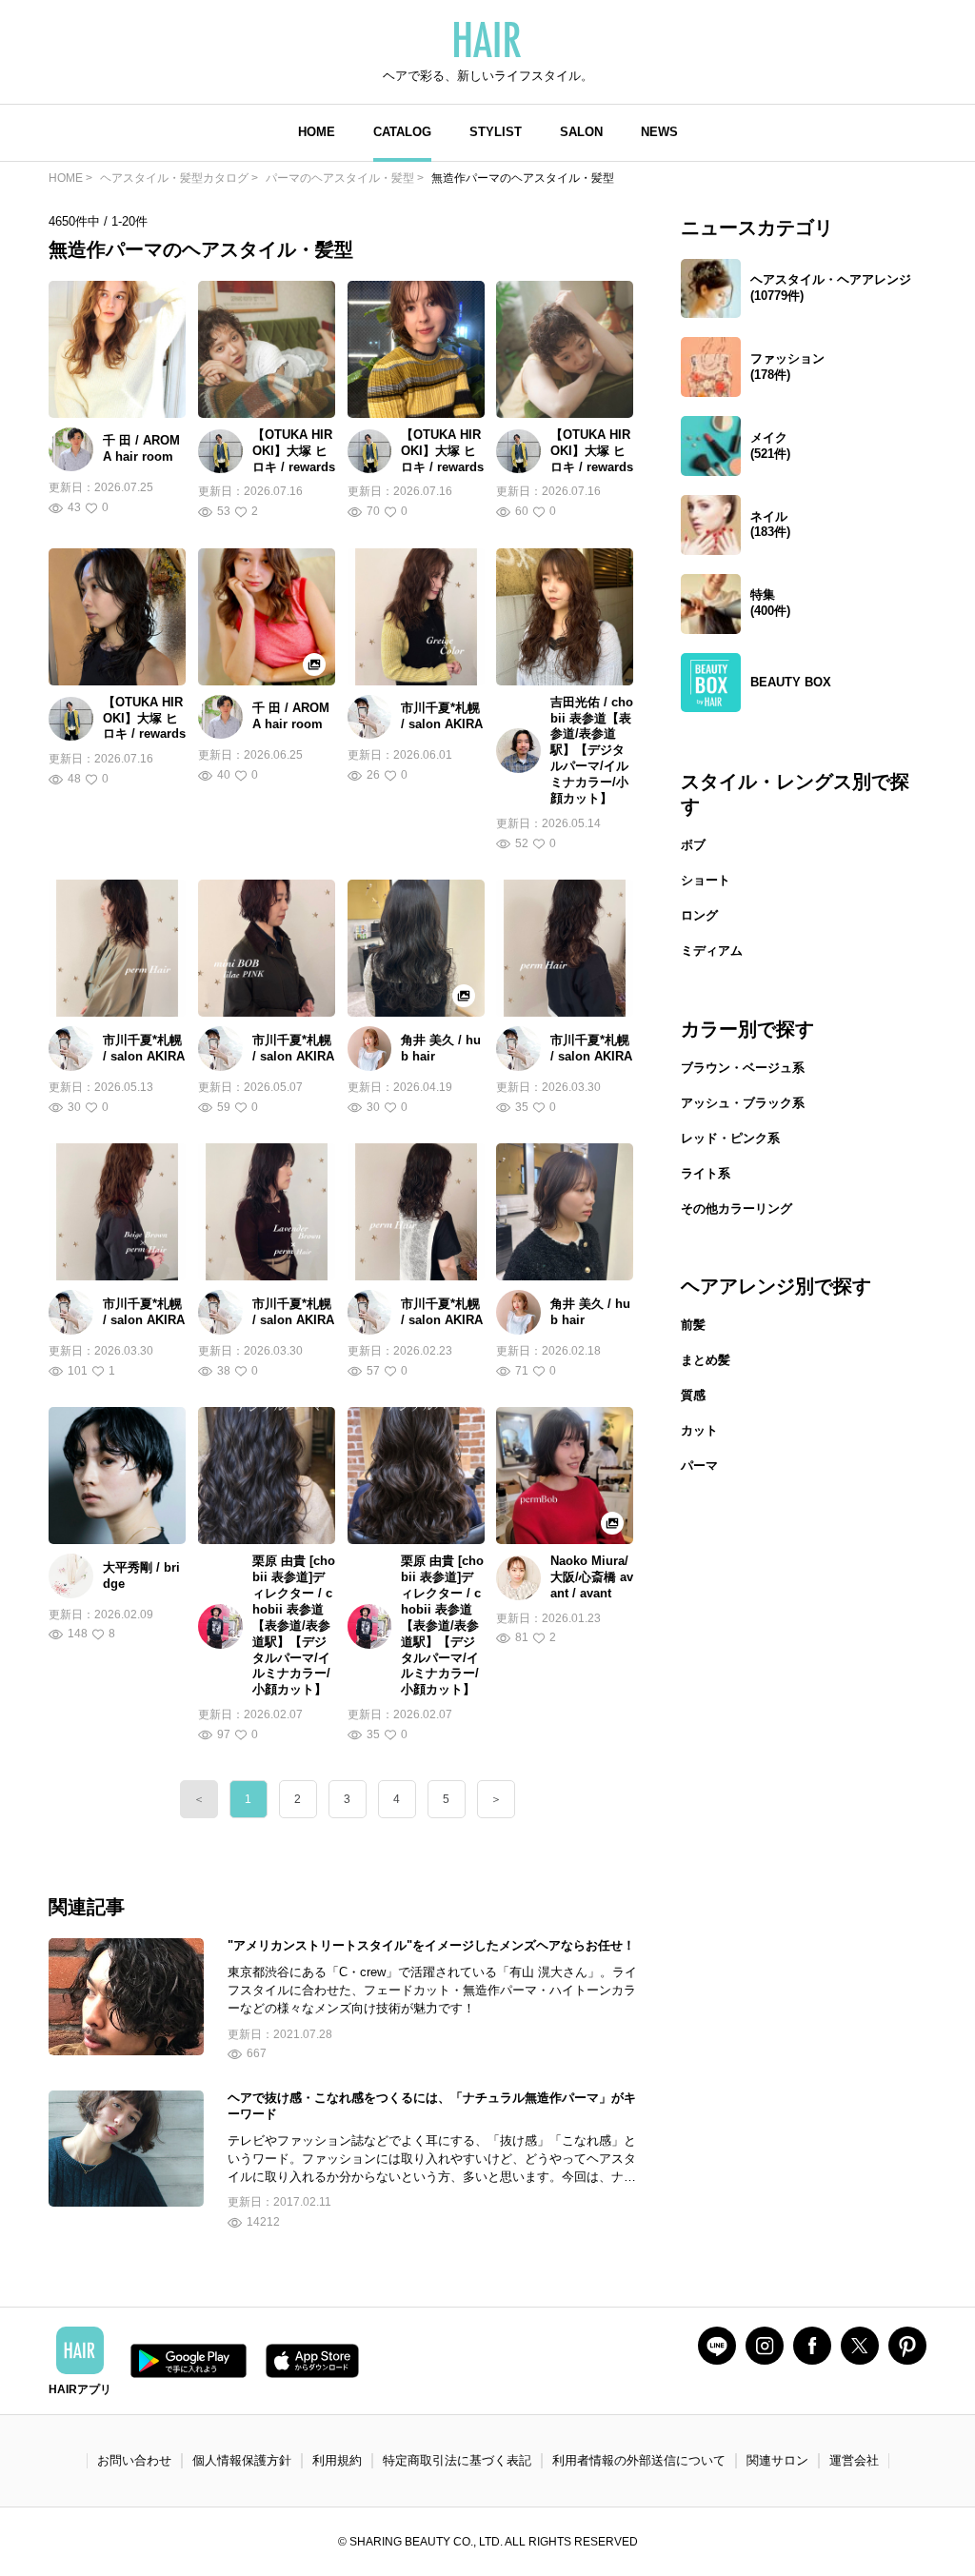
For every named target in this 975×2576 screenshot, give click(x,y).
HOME (317, 132)
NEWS (659, 132)
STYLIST (496, 132)
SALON (581, 132)
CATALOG (402, 132)
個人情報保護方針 (242, 2460)
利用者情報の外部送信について (639, 2460)
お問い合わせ (134, 2460)
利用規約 (337, 2460)
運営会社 (854, 2460)
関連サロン (777, 2460)
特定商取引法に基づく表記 (457, 2460)
